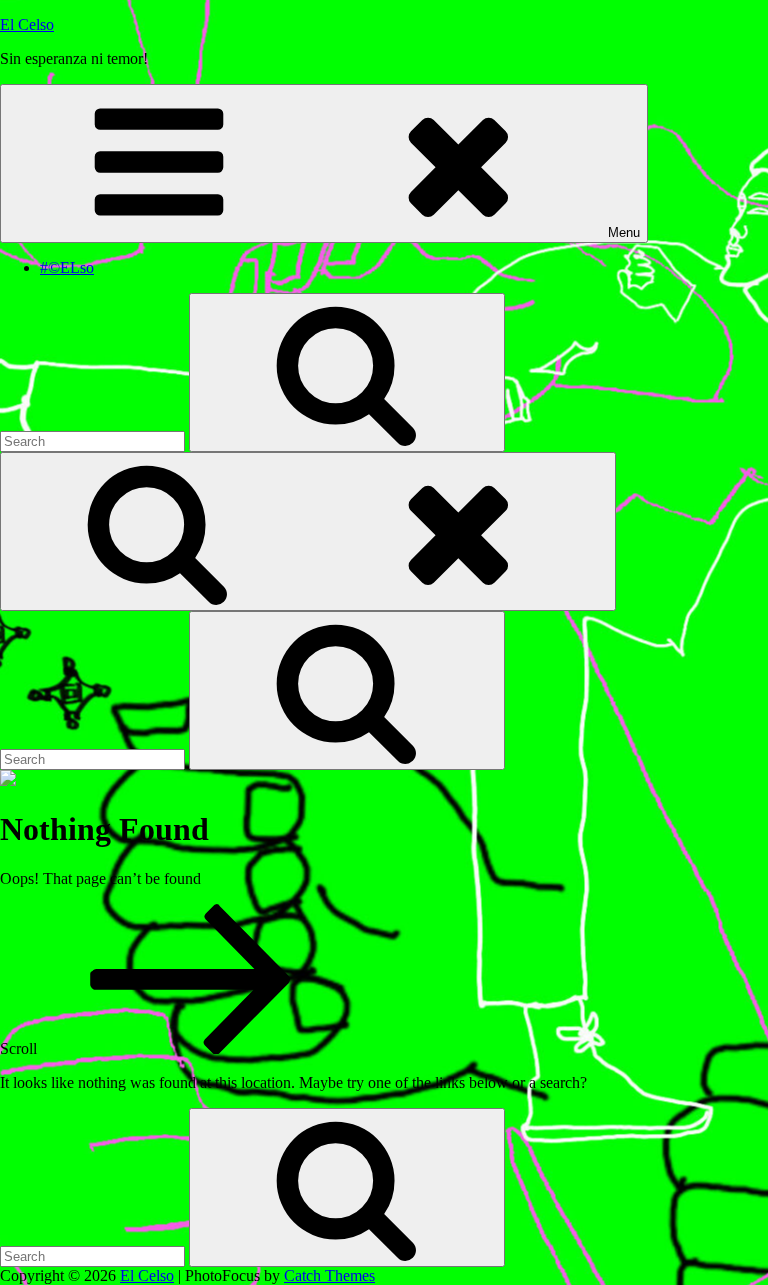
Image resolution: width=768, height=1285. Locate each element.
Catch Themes (329, 1275)
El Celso (27, 24)
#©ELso (67, 267)
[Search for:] (94, 440)
